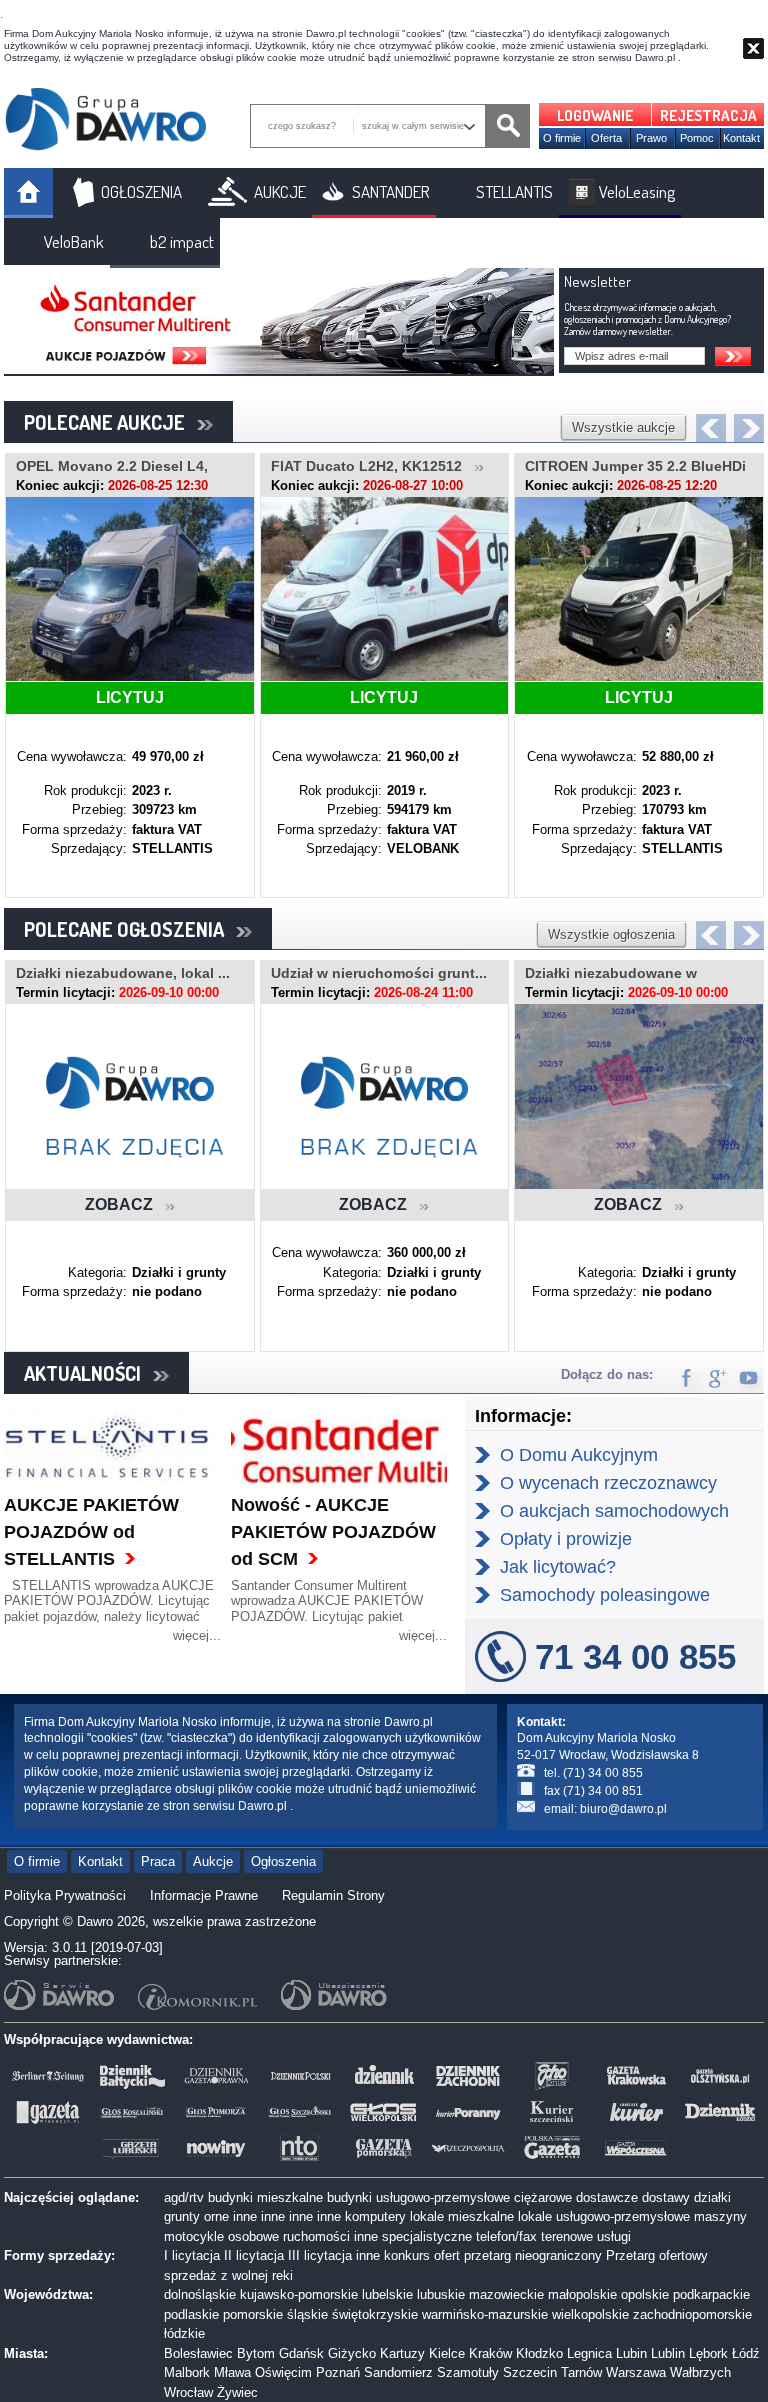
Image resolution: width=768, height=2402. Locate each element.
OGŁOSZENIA (141, 191)
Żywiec (237, 2392)
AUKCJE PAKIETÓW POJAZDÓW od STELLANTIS (91, 1532)
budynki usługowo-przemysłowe (418, 2197)
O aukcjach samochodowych (614, 1511)
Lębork (708, 2353)
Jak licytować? (558, 1567)
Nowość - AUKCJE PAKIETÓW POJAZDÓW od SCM (333, 1532)
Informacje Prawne (204, 1895)
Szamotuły (468, 2372)
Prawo (651, 138)
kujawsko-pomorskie (299, 2294)
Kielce (447, 2353)
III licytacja (320, 2255)
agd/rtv (184, 2197)
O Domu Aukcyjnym (579, 1455)
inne (245, 2216)
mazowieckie (506, 2294)
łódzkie (184, 2333)
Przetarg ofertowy (657, 2255)
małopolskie (582, 2294)
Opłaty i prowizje (566, 1539)
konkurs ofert (422, 2255)
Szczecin (530, 2372)
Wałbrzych (700, 2372)
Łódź (746, 2353)
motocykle (194, 2236)
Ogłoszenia (283, 1861)
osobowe (253, 2236)
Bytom (256, 2353)
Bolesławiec (198, 2353)
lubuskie (441, 2294)
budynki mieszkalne (265, 2197)
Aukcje (213, 1861)
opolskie (645, 2294)
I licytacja (192, 2255)
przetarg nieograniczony (533, 2255)
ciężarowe (543, 2197)
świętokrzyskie (375, 2314)
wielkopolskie (590, 2314)
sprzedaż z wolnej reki (228, 2275)
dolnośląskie (200, 2294)
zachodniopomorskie (692, 2314)
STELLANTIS (514, 191)
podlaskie (191, 2314)
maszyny (720, 2216)
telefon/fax (506, 2236)
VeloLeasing (637, 191)
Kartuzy (402, 2353)
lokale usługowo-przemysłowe (604, 2216)
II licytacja (254, 2255)
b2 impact (182, 241)
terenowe (567, 2236)
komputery (375, 2216)
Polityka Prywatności (65, 1895)
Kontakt (741, 138)
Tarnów (581, 2372)
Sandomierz (398, 2372)
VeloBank (74, 241)
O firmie (562, 138)
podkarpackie (711, 2294)
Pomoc (697, 138)
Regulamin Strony (333, 1895)
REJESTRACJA (708, 115)
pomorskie (253, 2314)
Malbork (187, 2372)
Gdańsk (301, 2353)
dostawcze (607, 2197)
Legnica (589, 2353)
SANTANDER (391, 191)
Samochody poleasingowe (605, 1595)
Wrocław (188, 2392)
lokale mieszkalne (462, 2216)
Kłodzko (539, 2353)
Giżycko (352, 2353)
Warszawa (636, 2372)
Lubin (631, 2353)
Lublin (668, 2353)
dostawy (666, 2197)
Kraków (490, 2353)
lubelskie (387, 2294)
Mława (232, 2372)
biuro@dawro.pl (623, 1809)
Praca (158, 1861)
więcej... (197, 1635)
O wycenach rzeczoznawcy (608, 1483)
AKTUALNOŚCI (88, 1373)
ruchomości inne (330, 2236)
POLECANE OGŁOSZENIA (130, 929)
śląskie (307, 2314)
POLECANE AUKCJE (110, 422)
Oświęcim (283, 2372)
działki (712, 2197)
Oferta (606, 138)
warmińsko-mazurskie (485, 2314)
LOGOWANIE (595, 115)
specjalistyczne (427, 2236)
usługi (614, 2236)
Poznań (338, 2372)
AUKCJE (280, 191)
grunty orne (196, 2216)
